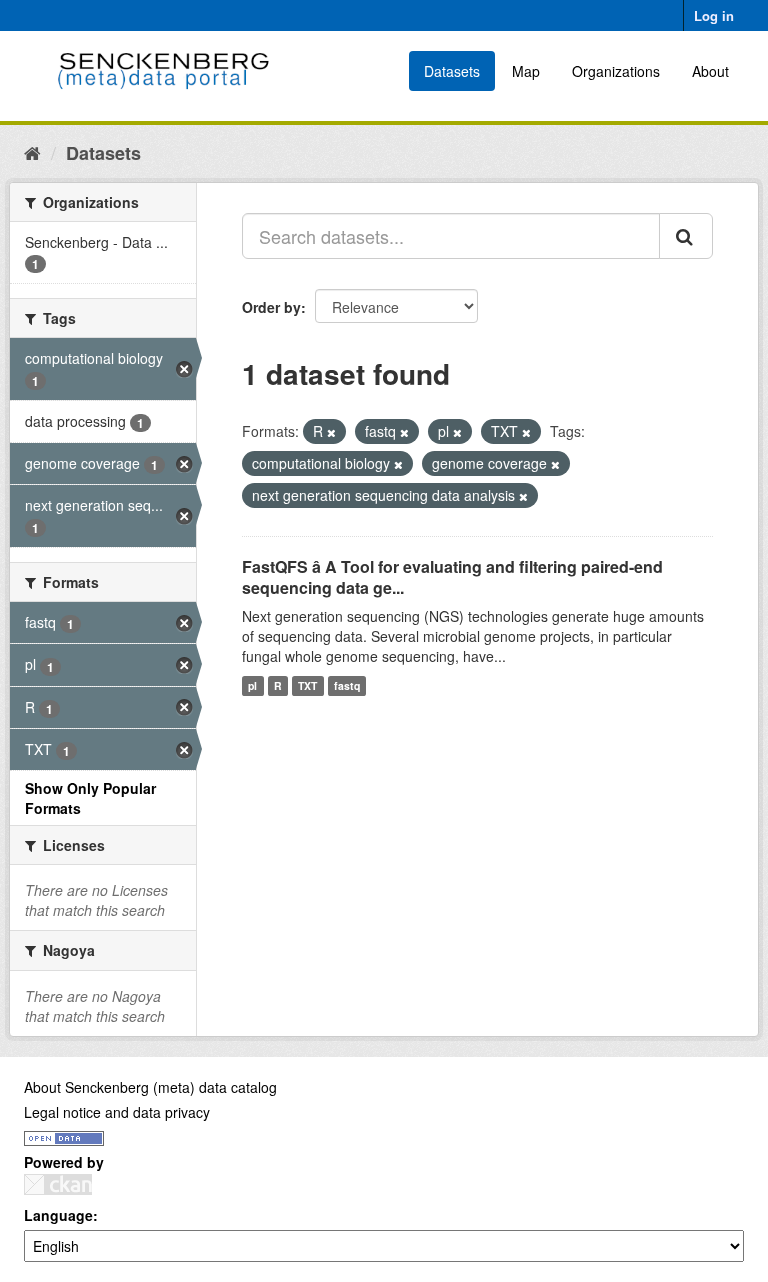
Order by (271, 307)
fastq (347, 685)
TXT (307, 685)
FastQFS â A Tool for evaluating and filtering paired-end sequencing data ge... (452, 577)
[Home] (32, 152)
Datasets (452, 71)
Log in (714, 15)
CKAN (58, 1184)
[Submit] (686, 236)
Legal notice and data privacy (117, 1112)
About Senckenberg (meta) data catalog (150, 1087)
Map (526, 71)
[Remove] (331, 432)
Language (58, 1215)
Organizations (616, 71)
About (710, 71)
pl (252, 685)
